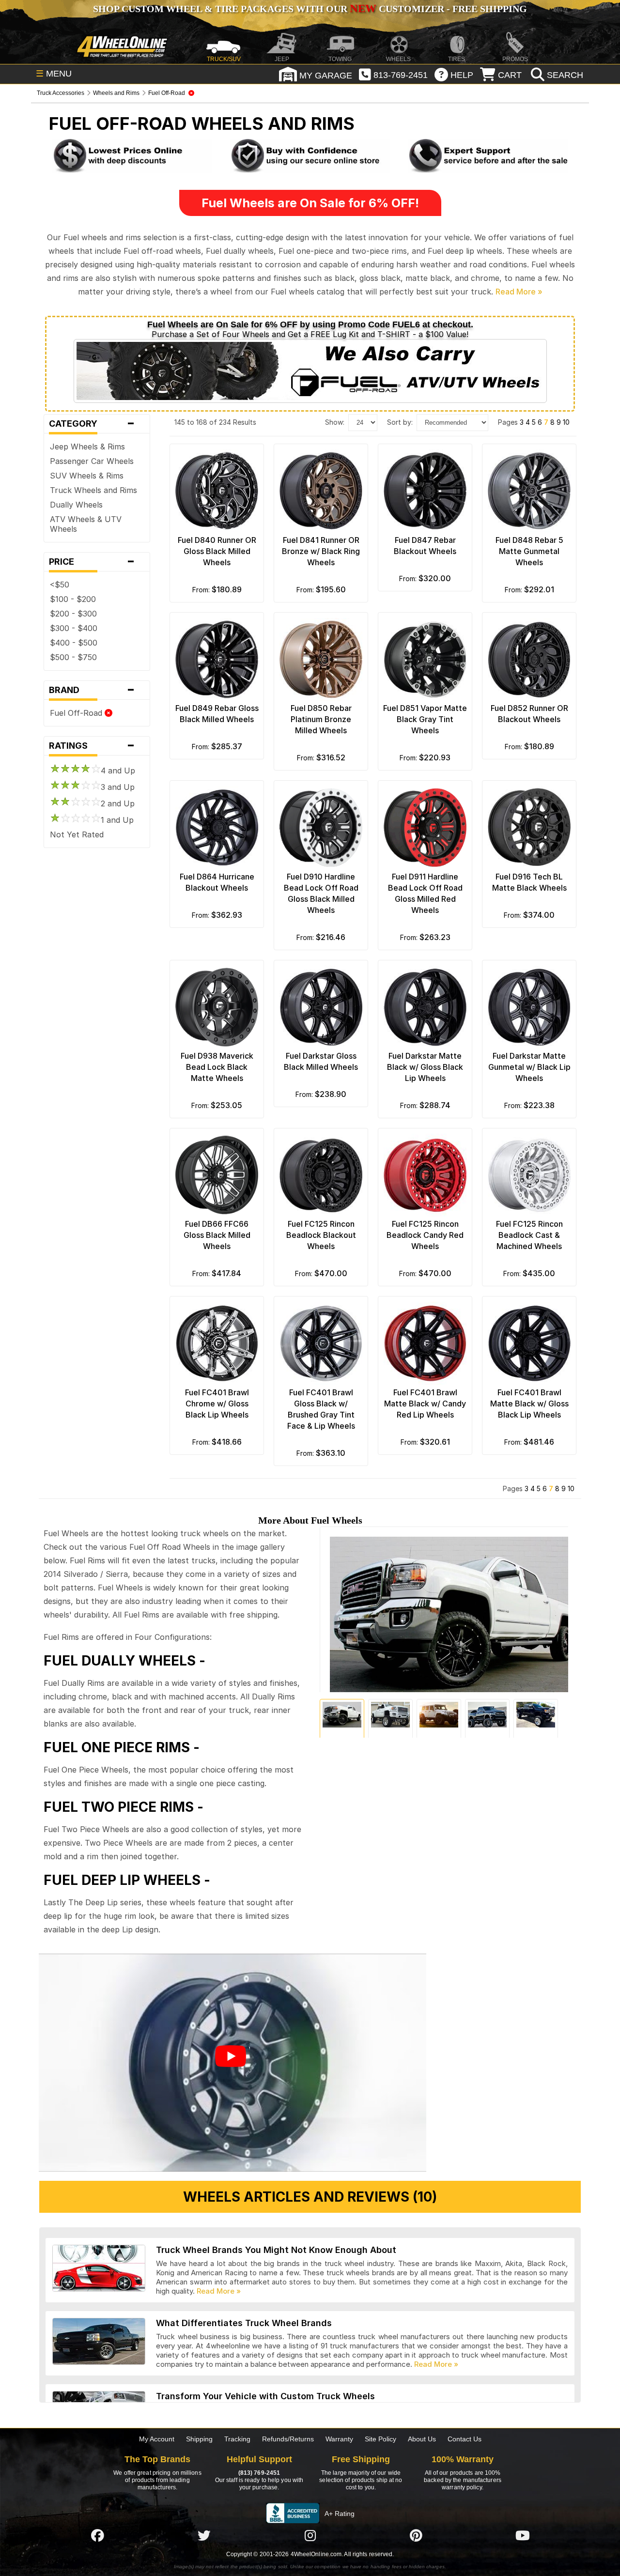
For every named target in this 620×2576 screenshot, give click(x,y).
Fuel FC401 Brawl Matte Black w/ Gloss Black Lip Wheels (529, 1404)
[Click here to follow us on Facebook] (97, 2535)
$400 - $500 (74, 643)
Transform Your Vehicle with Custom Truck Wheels (265, 2396)
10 (566, 422)
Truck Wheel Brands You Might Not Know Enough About (276, 2250)
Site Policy (380, 2439)
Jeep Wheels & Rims (87, 447)
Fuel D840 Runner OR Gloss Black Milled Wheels (217, 551)
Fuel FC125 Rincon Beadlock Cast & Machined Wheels (529, 1235)
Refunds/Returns (288, 2439)
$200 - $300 (73, 614)
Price (92, 562)
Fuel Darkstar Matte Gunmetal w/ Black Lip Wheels (529, 1067)
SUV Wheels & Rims (87, 476)
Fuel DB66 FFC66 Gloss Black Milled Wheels (217, 1235)
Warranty (339, 2439)
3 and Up (118, 787)
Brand (92, 690)
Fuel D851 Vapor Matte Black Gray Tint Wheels (425, 719)
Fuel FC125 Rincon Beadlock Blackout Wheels (321, 1235)
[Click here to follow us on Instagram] (310, 2535)
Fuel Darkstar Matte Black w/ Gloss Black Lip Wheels (425, 1067)
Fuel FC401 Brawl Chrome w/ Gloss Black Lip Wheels (217, 1404)
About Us (422, 2439)
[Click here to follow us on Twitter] (204, 2535)
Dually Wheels (76, 505)
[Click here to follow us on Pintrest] (416, 2535)
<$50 (60, 585)
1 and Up (117, 820)
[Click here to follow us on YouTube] (523, 2535)
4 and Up (118, 771)
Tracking (237, 2439)
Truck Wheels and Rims (93, 490)
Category (92, 424)
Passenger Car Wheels (92, 461)
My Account (157, 2439)
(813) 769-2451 (259, 2473)
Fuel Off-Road (77, 713)
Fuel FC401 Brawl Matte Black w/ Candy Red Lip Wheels (425, 1404)
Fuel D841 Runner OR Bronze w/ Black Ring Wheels (321, 551)
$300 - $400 (74, 628)
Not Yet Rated (77, 834)
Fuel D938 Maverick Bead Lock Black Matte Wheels (217, 1067)
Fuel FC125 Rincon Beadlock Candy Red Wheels (425, 1235)
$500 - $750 (73, 657)
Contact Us (465, 2439)
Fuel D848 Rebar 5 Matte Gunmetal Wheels (529, 551)
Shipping (199, 2439)
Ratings (92, 746)
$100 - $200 (73, 599)
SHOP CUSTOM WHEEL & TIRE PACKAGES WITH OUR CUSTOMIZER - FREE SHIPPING (310, 9)
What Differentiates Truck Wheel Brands (244, 2323)
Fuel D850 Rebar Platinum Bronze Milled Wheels (321, 719)
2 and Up (118, 803)
